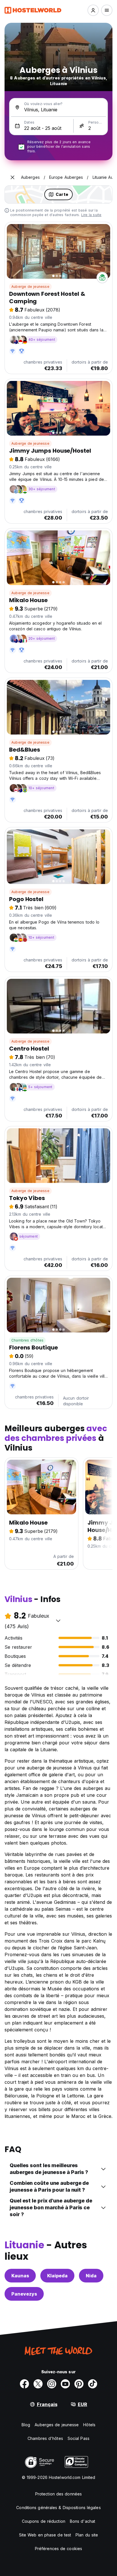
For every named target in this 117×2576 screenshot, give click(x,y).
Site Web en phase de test (45, 2535)
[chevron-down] (58, 1621)
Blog (26, 2425)
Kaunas (20, 2276)
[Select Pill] (93, 10)
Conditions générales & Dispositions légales (58, 2508)
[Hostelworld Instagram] (52, 2384)
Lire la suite (91, 215)
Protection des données (58, 2494)
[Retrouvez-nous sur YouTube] (65, 2384)
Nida (91, 2276)
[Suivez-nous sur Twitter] (38, 2384)
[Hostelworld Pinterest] (79, 2384)
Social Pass (79, 2438)
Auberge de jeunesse (30, 287)
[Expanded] (12, 177)
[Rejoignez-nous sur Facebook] (24, 2384)
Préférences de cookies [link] (58, 2549)
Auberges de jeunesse (57, 2425)
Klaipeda (57, 2276)
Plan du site (87, 2535)
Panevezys (24, 2294)
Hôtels (89, 2425)
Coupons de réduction (44, 2521)
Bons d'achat (82, 2521)
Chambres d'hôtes (27, 1340)
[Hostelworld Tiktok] (93, 2384)
